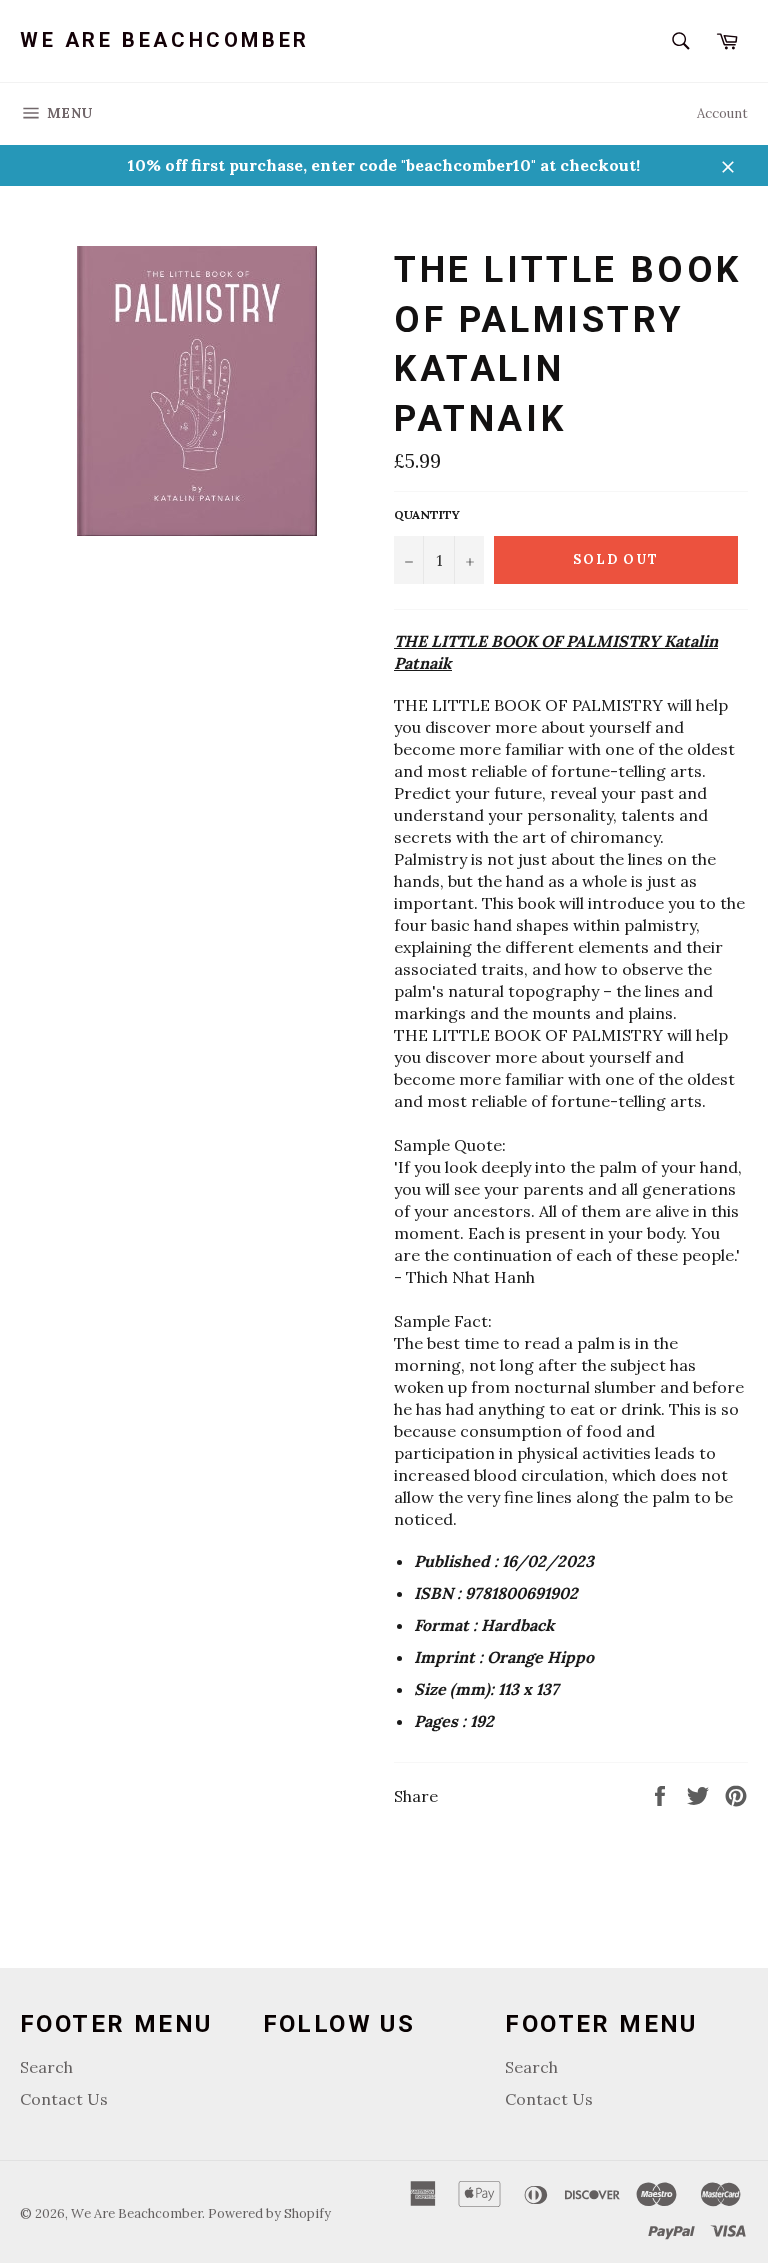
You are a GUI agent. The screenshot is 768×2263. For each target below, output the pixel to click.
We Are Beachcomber (165, 40)
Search (46, 2067)
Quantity (427, 514)
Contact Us (64, 2099)
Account (722, 113)
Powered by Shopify (269, 2213)
